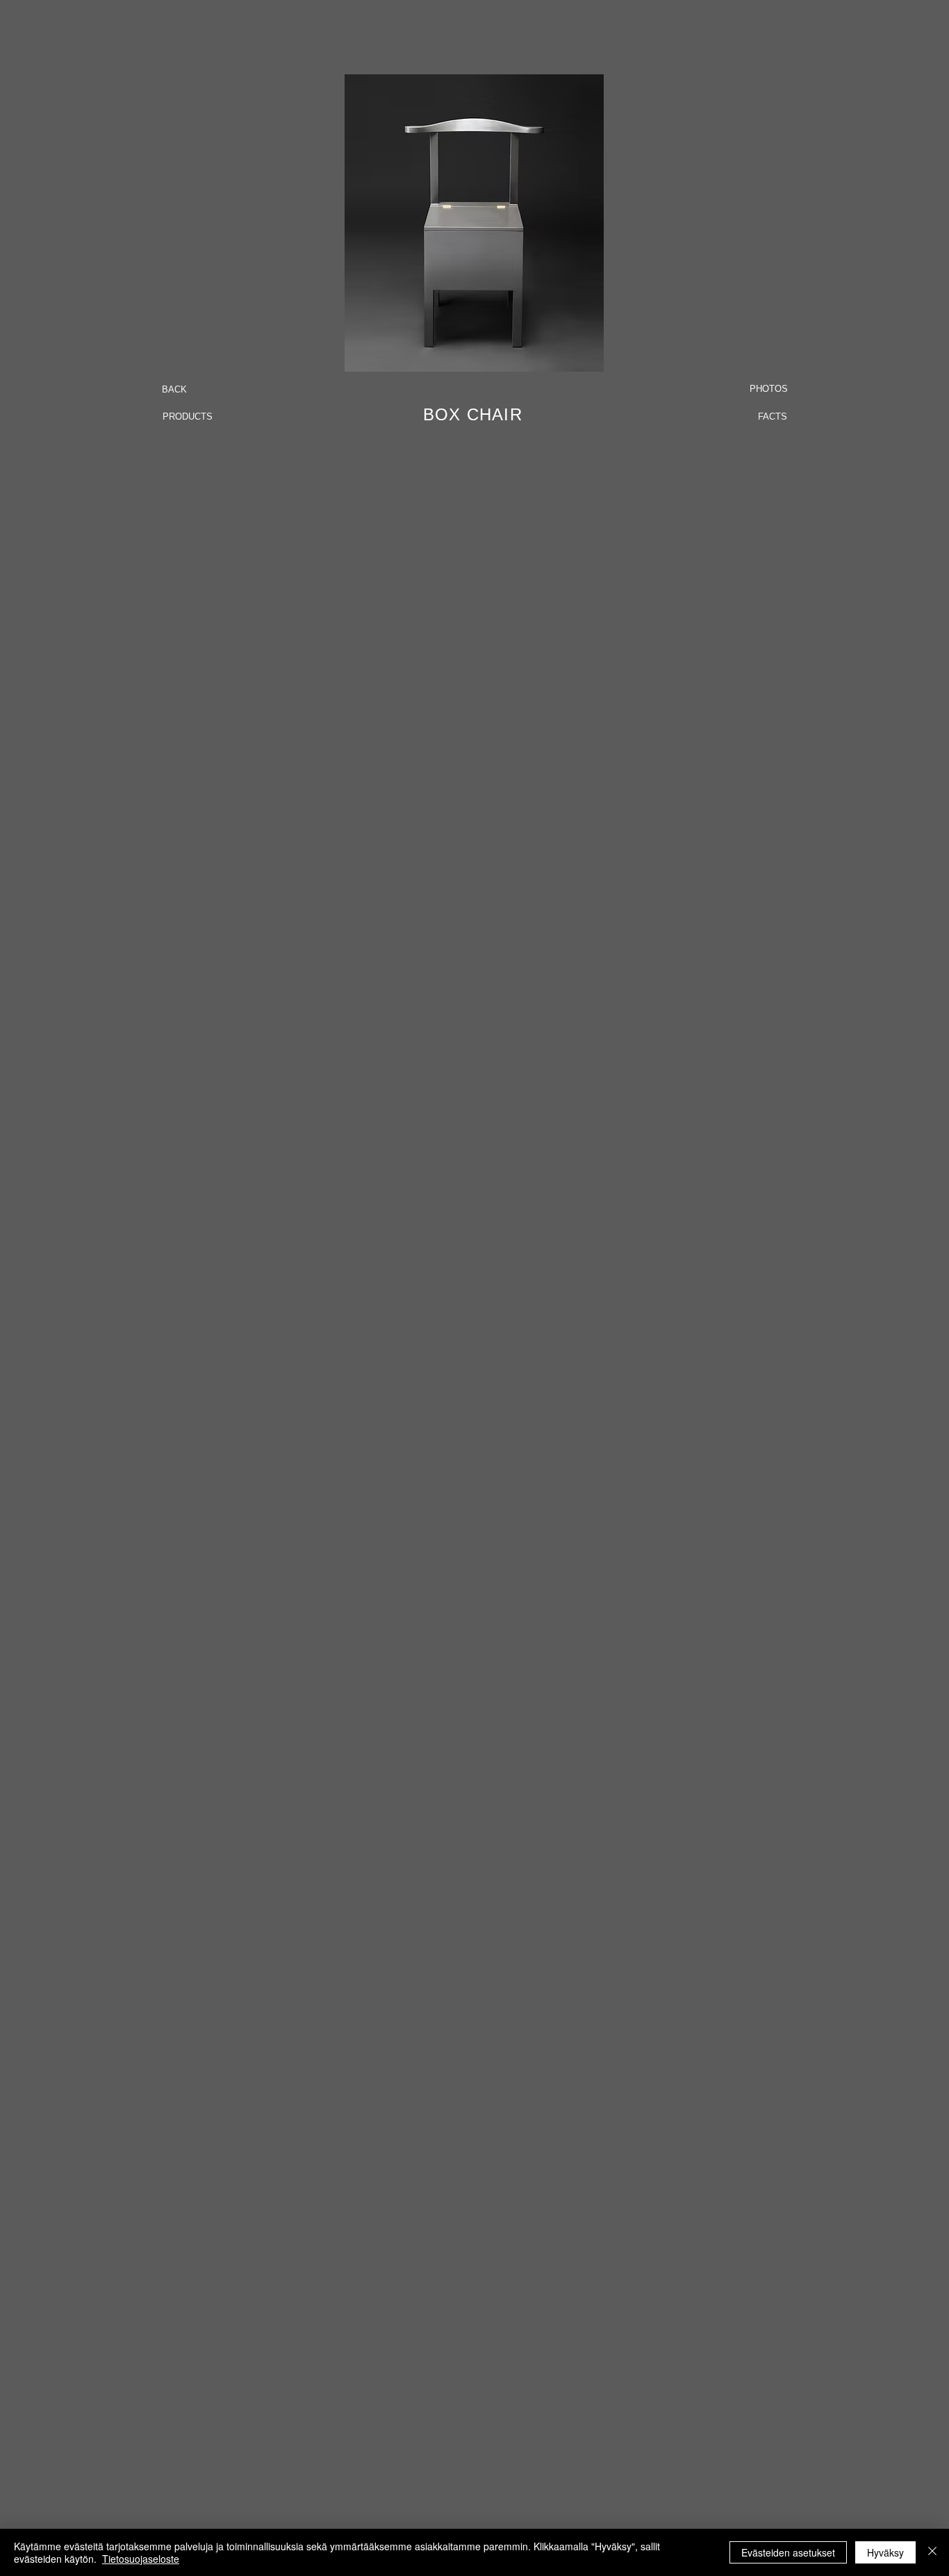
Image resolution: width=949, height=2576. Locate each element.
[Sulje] (932, 2552)
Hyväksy (885, 2552)
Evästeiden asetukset (788, 2552)
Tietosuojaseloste (141, 2559)
